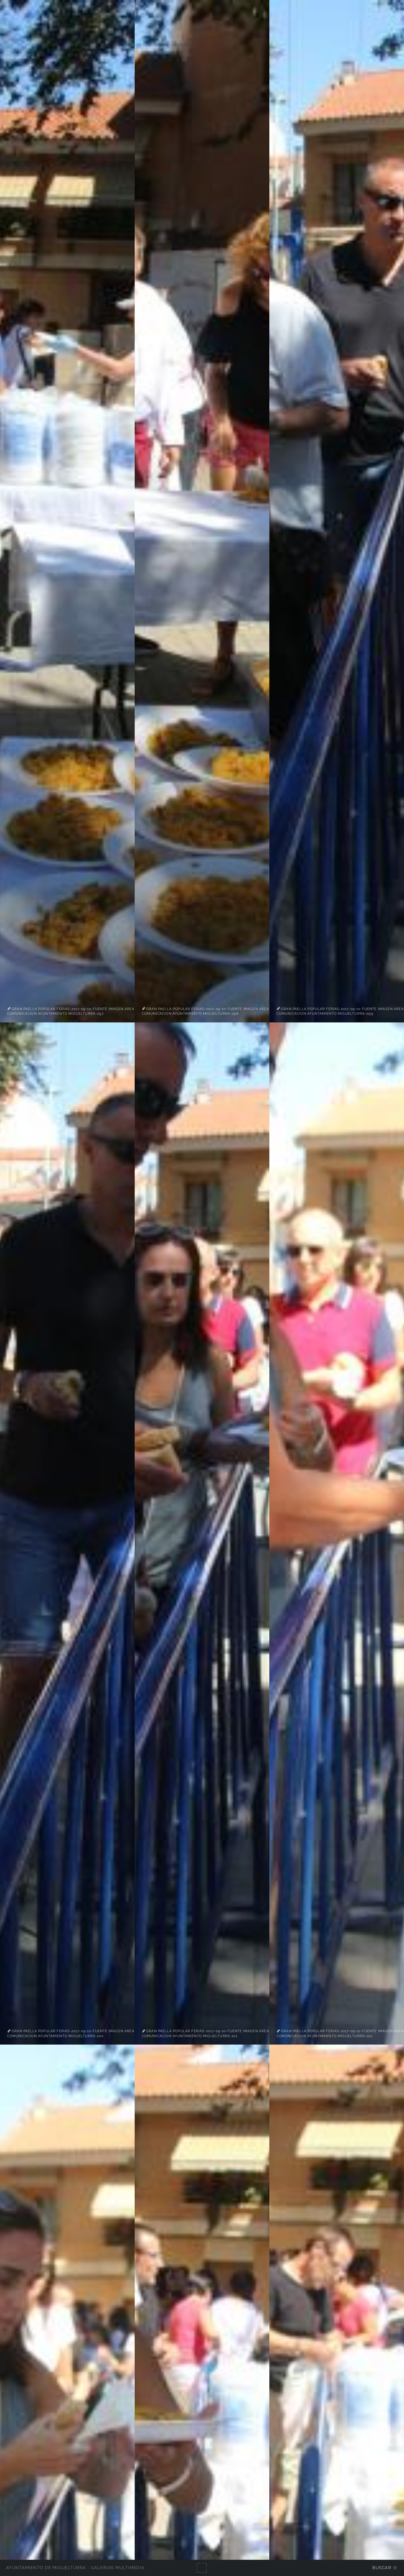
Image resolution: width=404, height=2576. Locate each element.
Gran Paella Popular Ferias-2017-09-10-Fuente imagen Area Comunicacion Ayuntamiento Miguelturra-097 (71, 1011)
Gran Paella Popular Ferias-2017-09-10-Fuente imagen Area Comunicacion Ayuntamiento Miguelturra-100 (71, 2034)
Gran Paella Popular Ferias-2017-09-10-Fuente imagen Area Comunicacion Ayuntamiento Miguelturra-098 (205, 1011)
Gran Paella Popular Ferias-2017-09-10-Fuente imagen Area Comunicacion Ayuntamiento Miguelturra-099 (340, 1011)
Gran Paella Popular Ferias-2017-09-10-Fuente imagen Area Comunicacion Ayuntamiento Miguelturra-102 (340, 2034)
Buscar (382, 2568)
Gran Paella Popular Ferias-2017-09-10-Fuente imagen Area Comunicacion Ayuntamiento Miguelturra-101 (205, 2034)
